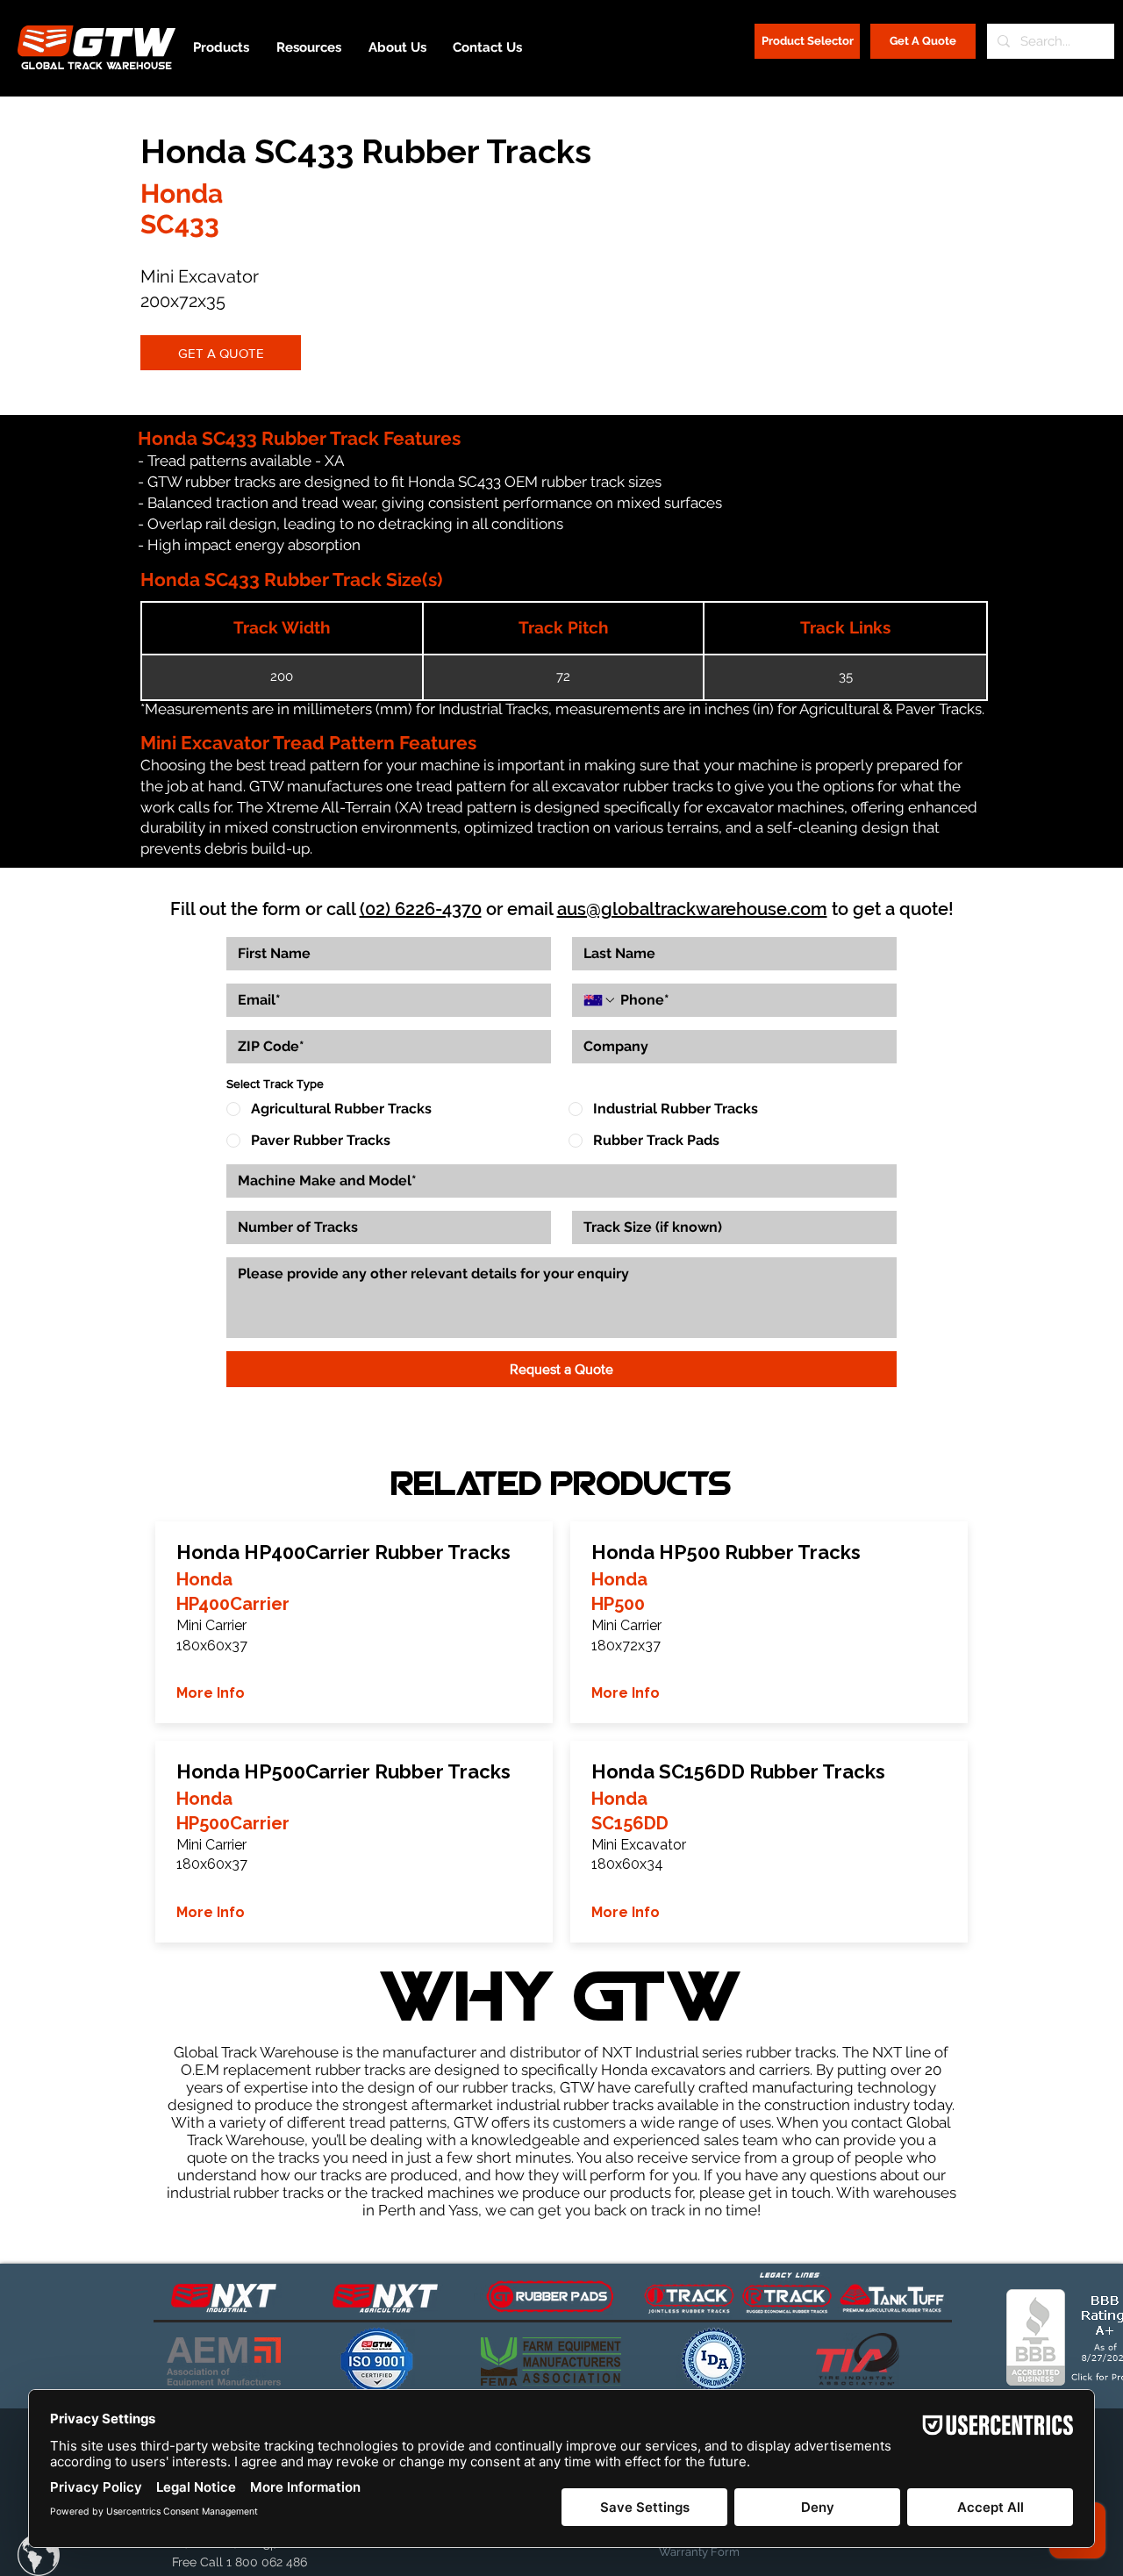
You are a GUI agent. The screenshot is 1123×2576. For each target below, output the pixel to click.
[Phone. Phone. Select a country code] (600, 1000)
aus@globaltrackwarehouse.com (692, 909)
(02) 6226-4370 (421, 909)
